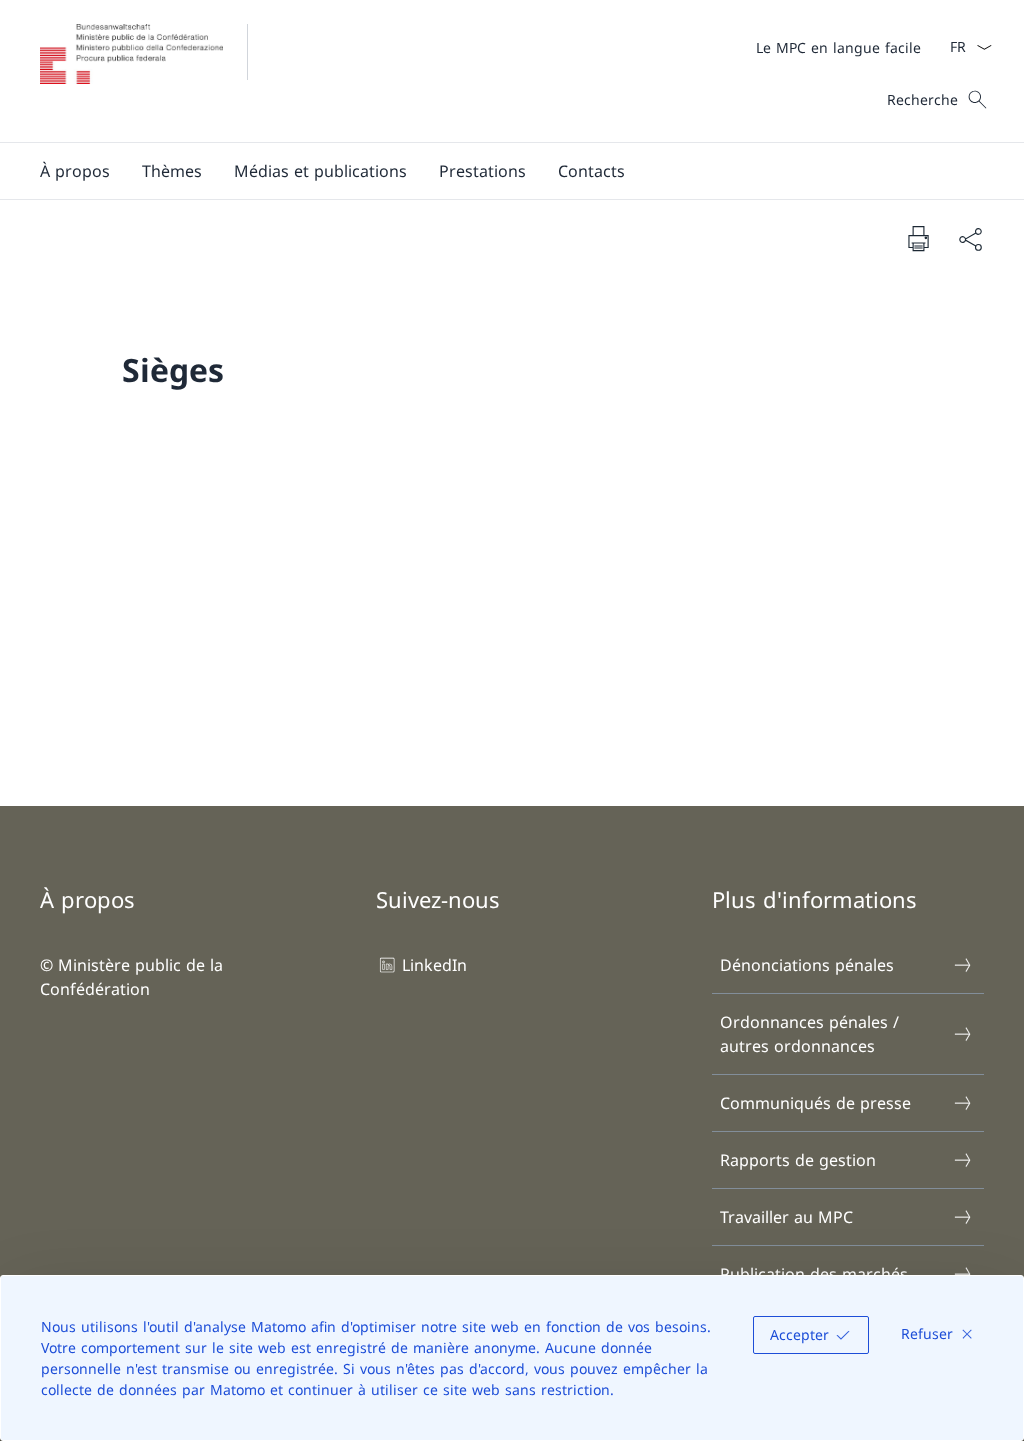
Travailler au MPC (786, 1217)
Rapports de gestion (798, 1160)
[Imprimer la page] (918, 238)
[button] (75, 171)
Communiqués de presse (815, 1103)
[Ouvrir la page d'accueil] (158, 71)
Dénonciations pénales (807, 965)
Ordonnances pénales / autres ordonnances (809, 1034)
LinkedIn (434, 965)
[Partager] (970, 239)
